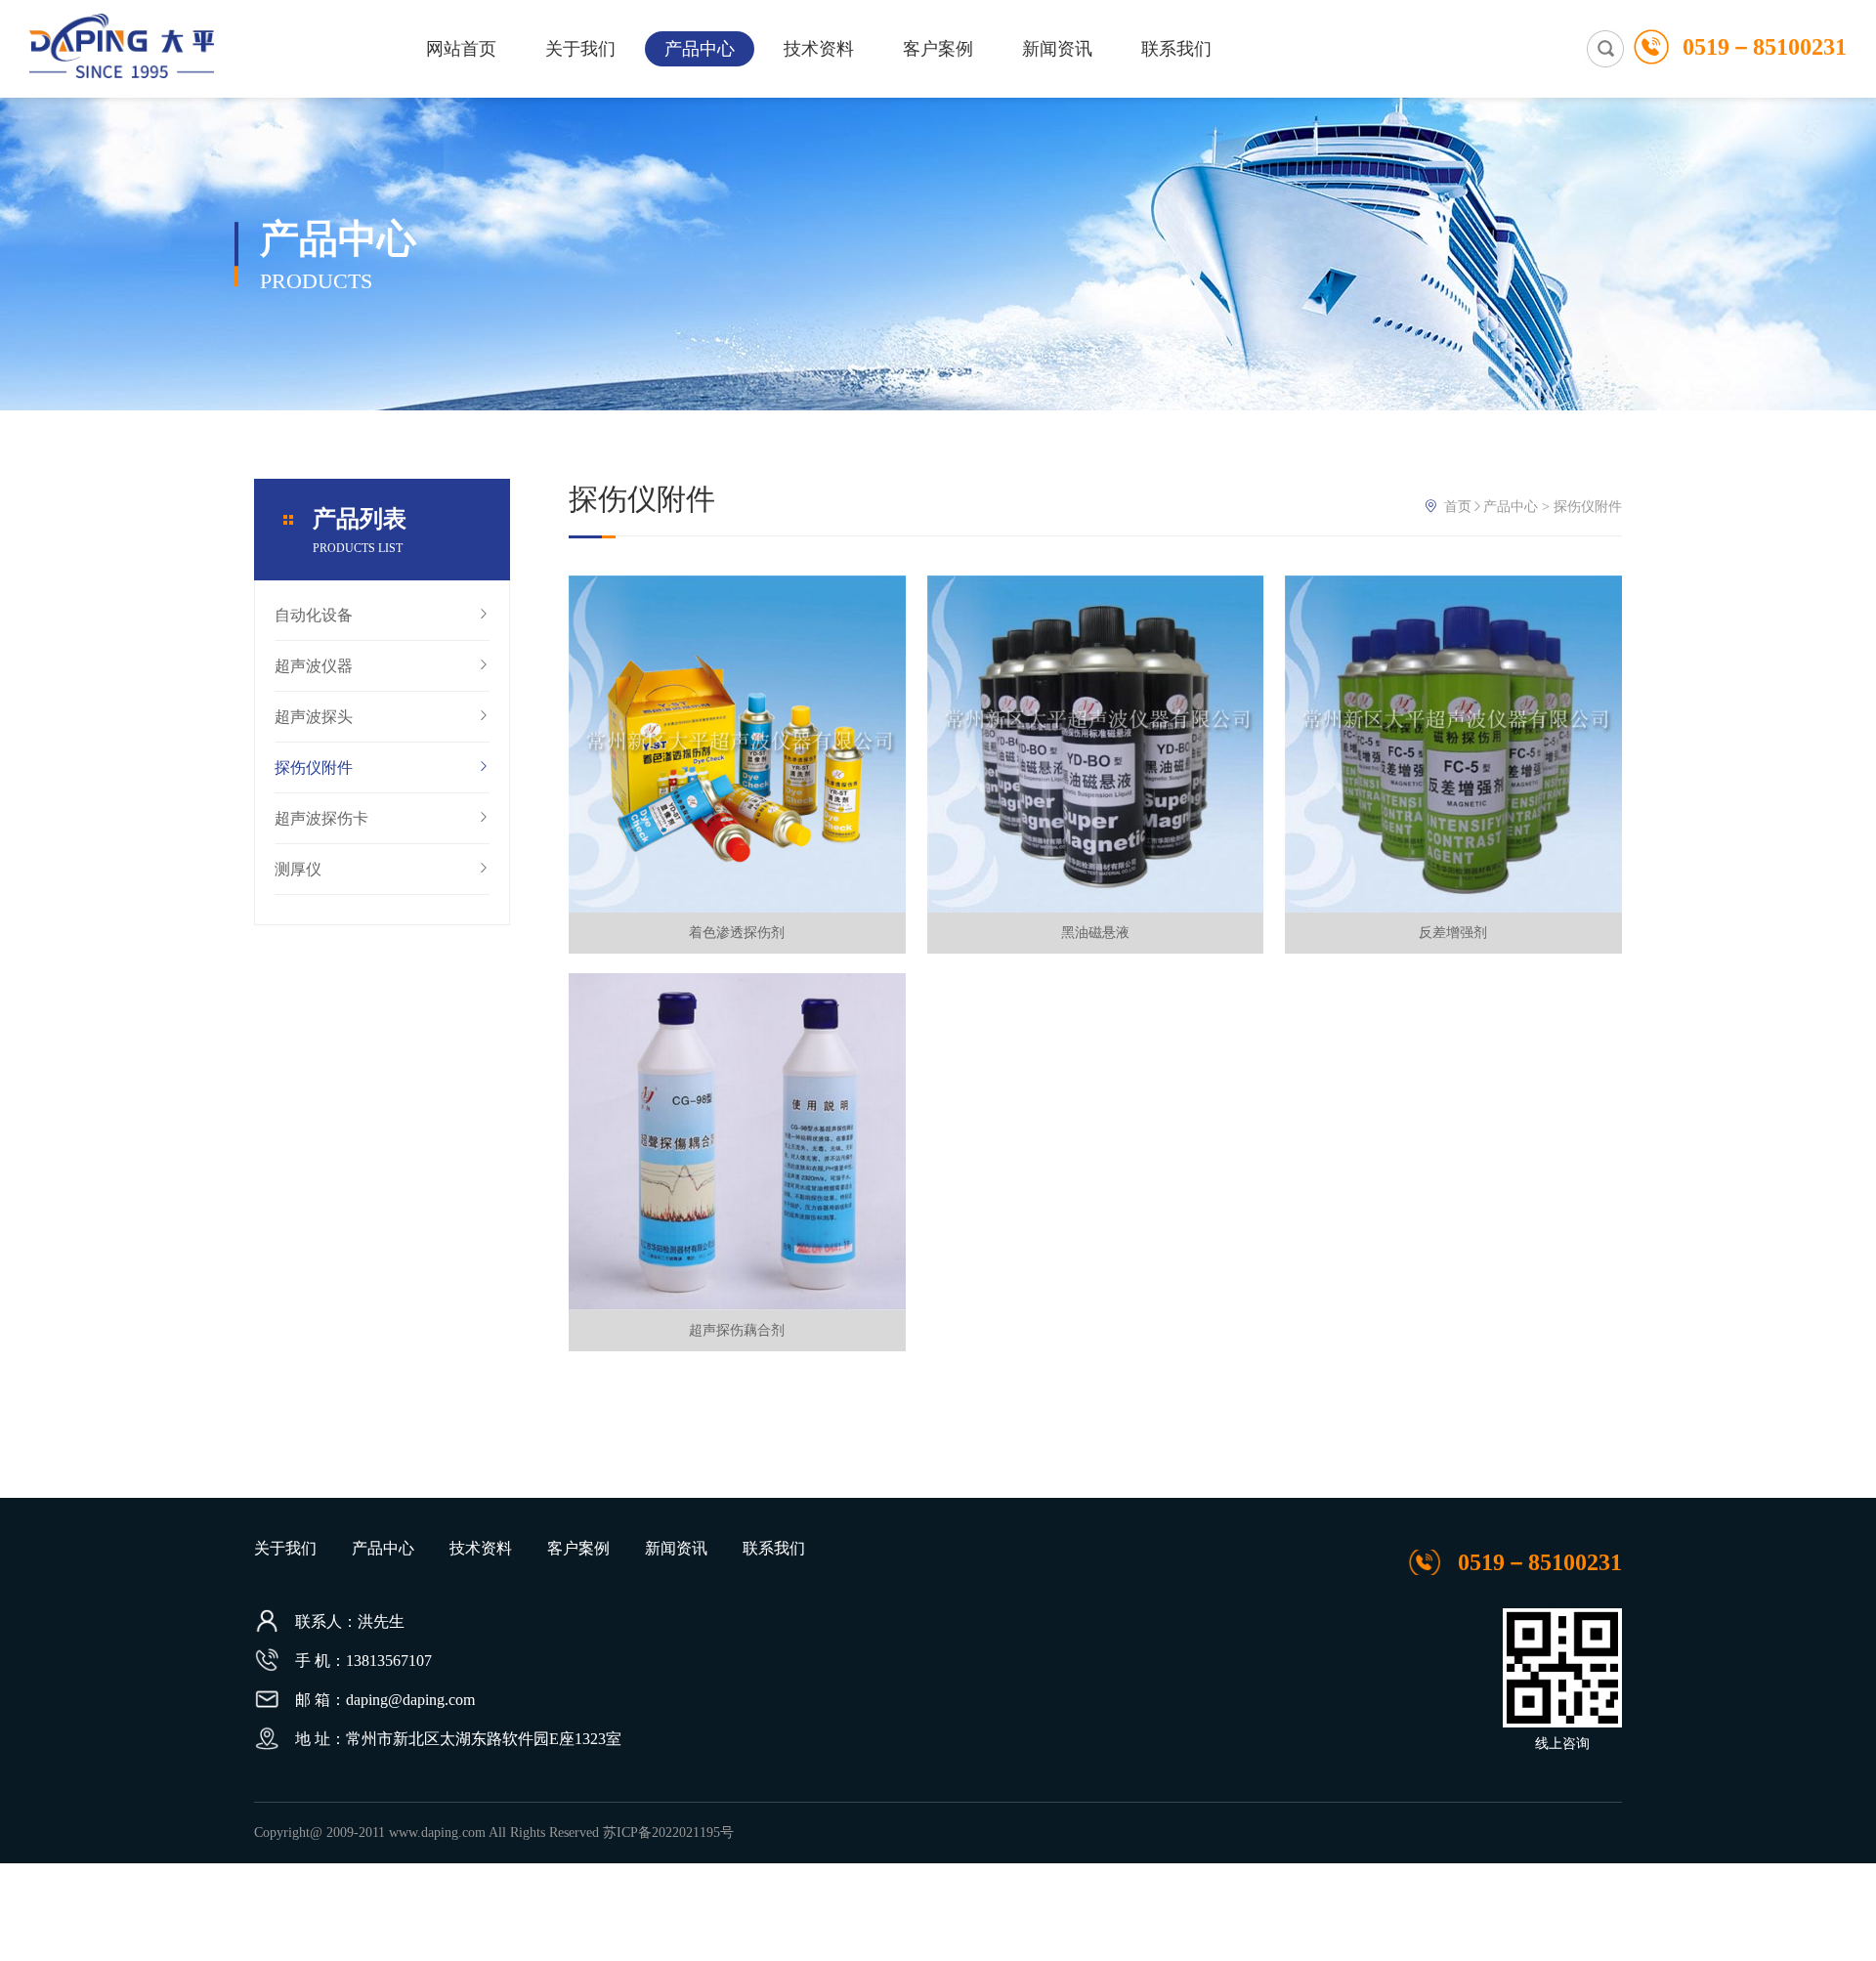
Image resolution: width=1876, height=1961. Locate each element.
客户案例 (938, 49)
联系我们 (1176, 49)
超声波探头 (314, 717)
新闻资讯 (1057, 49)
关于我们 (580, 49)
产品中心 (700, 49)
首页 (1458, 507)
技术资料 (819, 49)
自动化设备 (314, 615)
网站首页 (461, 49)
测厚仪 (298, 869)
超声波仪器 (314, 666)
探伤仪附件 (314, 767)
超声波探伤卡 (321, 818)
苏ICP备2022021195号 (668, 1833)
